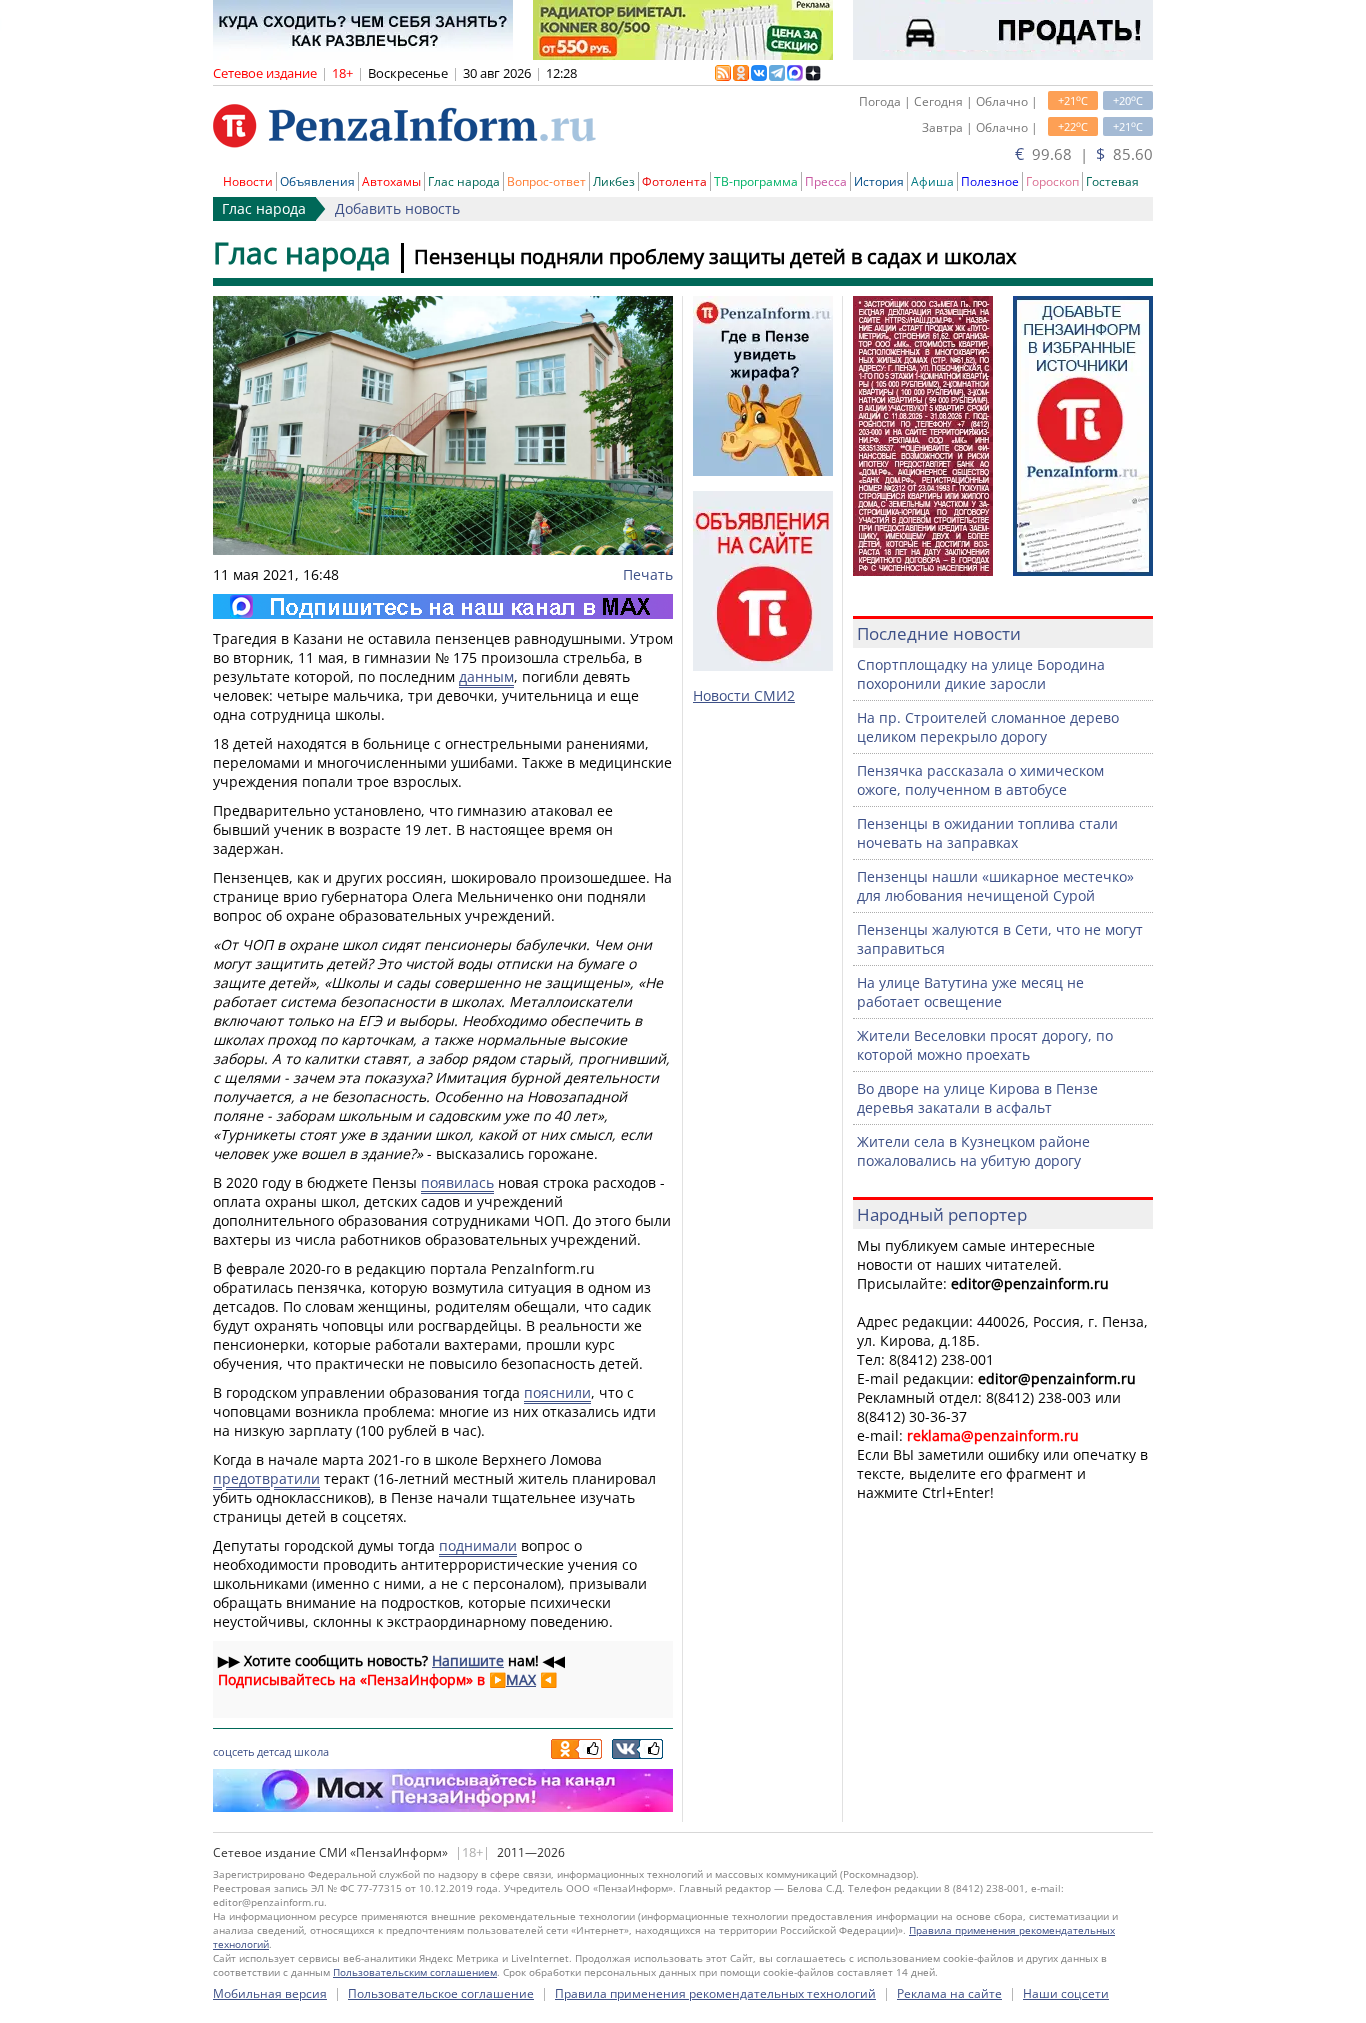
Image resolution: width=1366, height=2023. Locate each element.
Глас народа (464, 181)
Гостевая (1112, 181)
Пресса (826, 181)
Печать (648, 574)
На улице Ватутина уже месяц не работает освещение (970, 992)
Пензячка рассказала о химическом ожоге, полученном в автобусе (980, 780)
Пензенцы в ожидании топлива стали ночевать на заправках (987, 833)
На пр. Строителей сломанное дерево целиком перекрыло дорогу (988, 727)
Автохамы (391, 181)
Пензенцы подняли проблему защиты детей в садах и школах (715, 256)
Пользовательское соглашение (441, 1993)
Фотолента (674, 181)
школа (311, 1751)
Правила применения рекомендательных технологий (715, 1993)
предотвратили (266, 1478)
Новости (248, 181)
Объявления (317, 181)
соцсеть (233, 1751)
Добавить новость (397, 208)
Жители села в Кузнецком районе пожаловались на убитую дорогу (973, 1151)
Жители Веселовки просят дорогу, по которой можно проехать (985, 1045)
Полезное (990, 181)
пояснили (557, 1392)
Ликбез (614, 181)
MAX (521, 1679)
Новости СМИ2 (744, 695)
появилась (457, 1182)
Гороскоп (1052, 181)
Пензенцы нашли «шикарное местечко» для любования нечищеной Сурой (995, 886)
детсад (274, 1751)
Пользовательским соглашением (415, 1972)
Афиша (932, 181)
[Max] (443, 606)
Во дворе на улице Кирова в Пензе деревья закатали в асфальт (977, 1098)
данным (486, 676)
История (879, 181)
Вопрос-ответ (546, 181)
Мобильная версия (270, 1993)
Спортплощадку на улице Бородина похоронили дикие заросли (981, 674)
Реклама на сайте (949, 1993)
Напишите (468, 1660)
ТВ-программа (756, 181)
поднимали (478, 1545)
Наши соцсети (1066, 1993)
